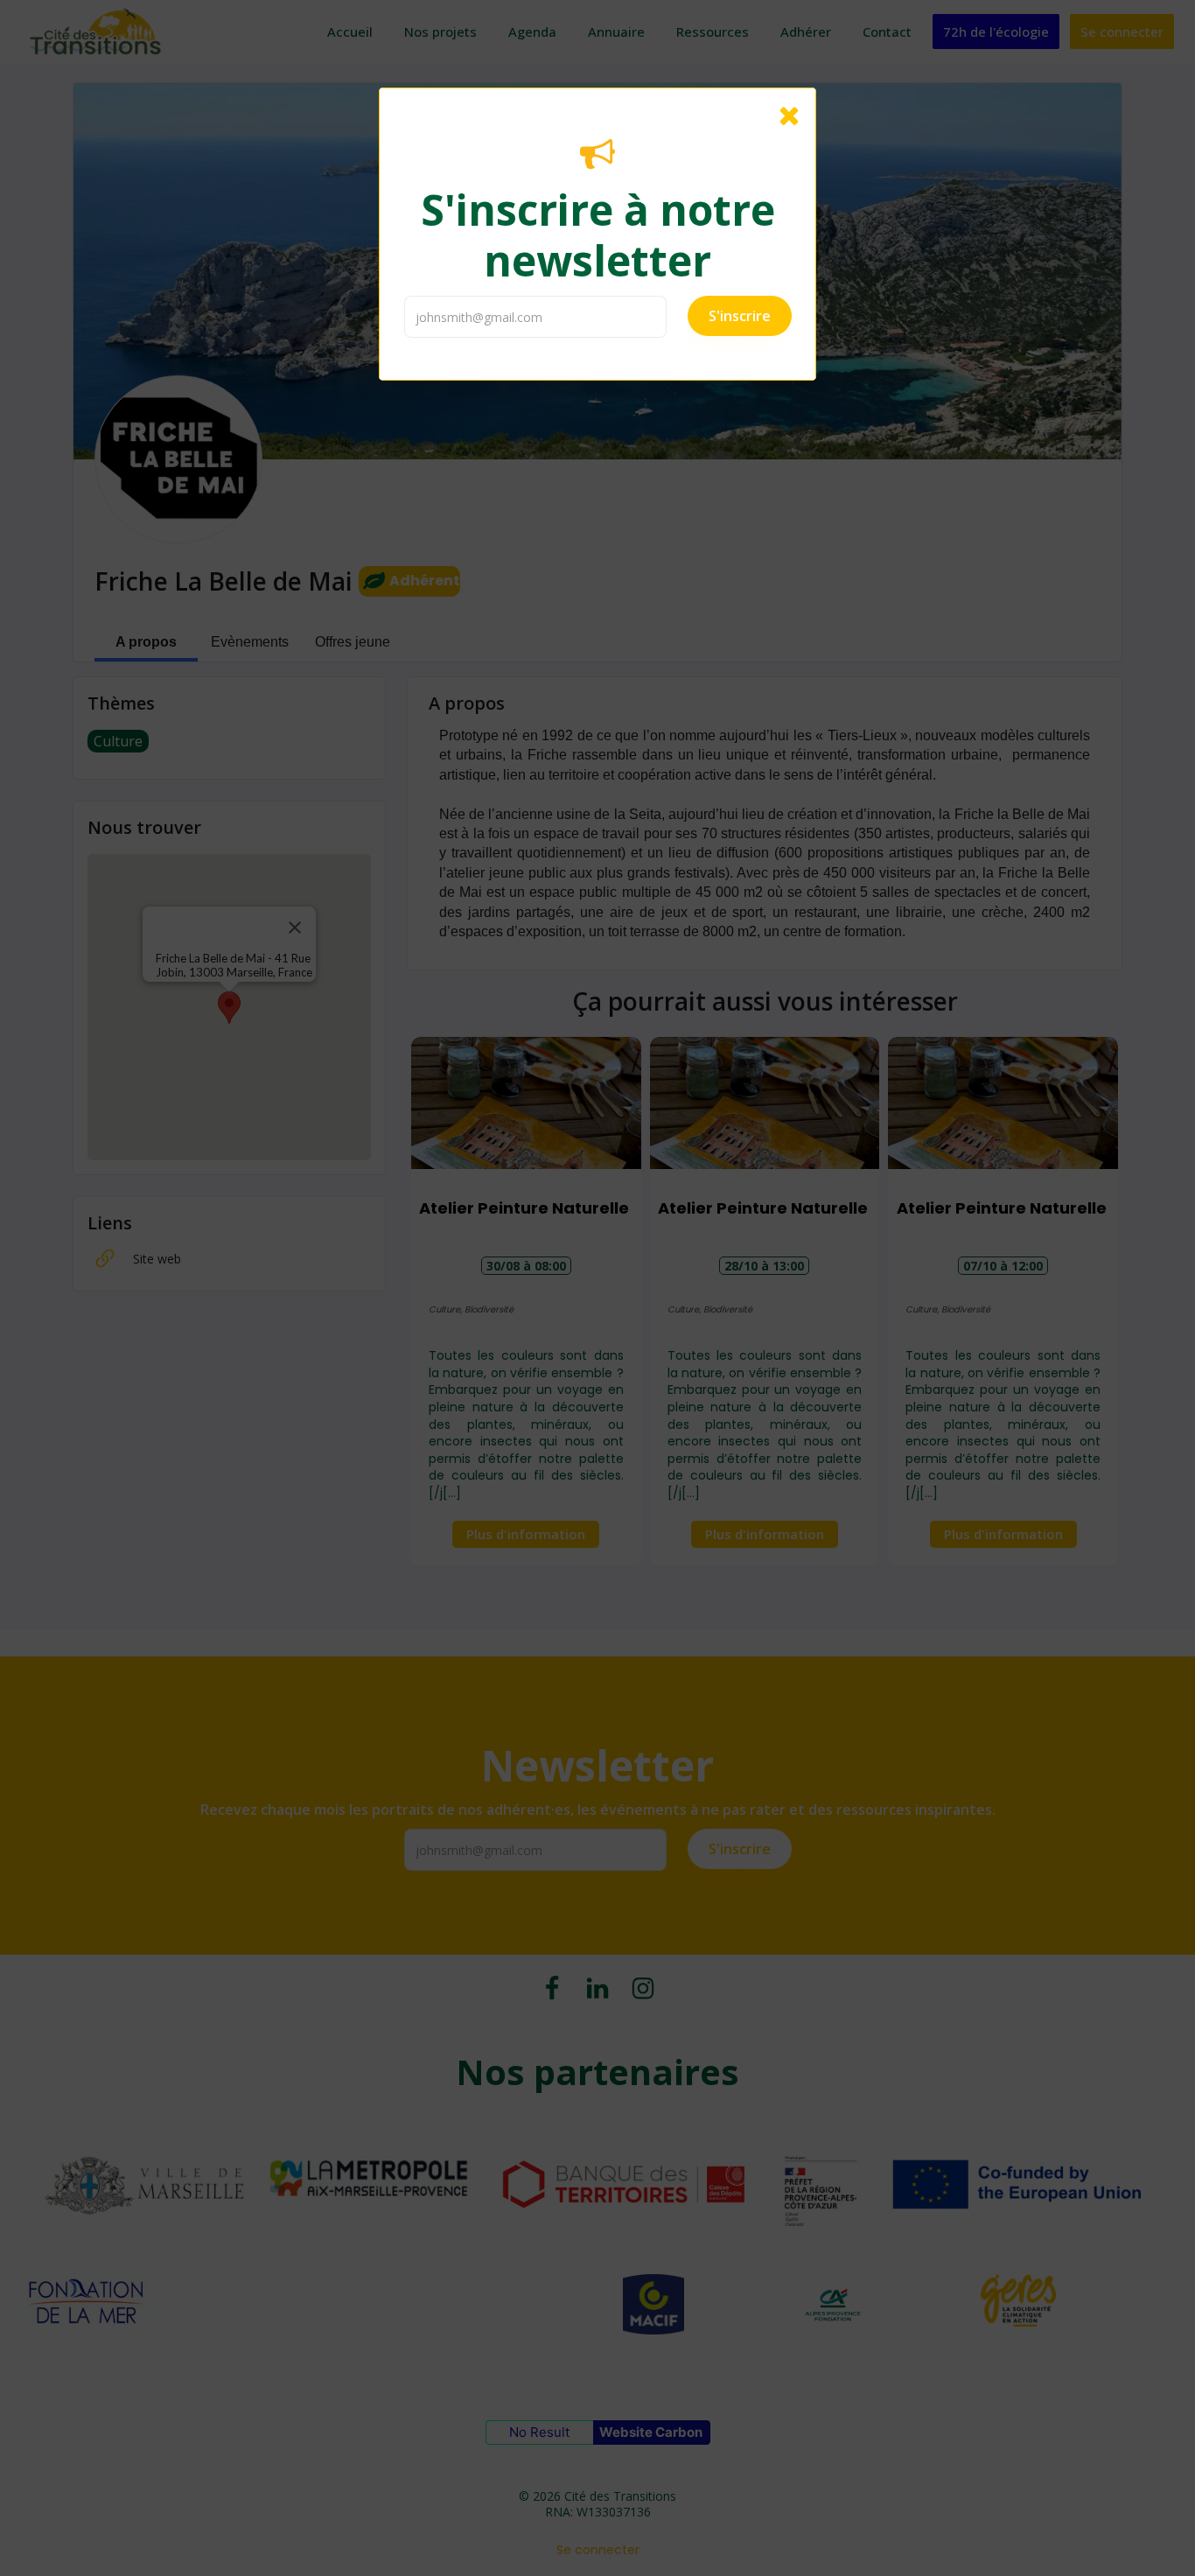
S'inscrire (740, 316)
